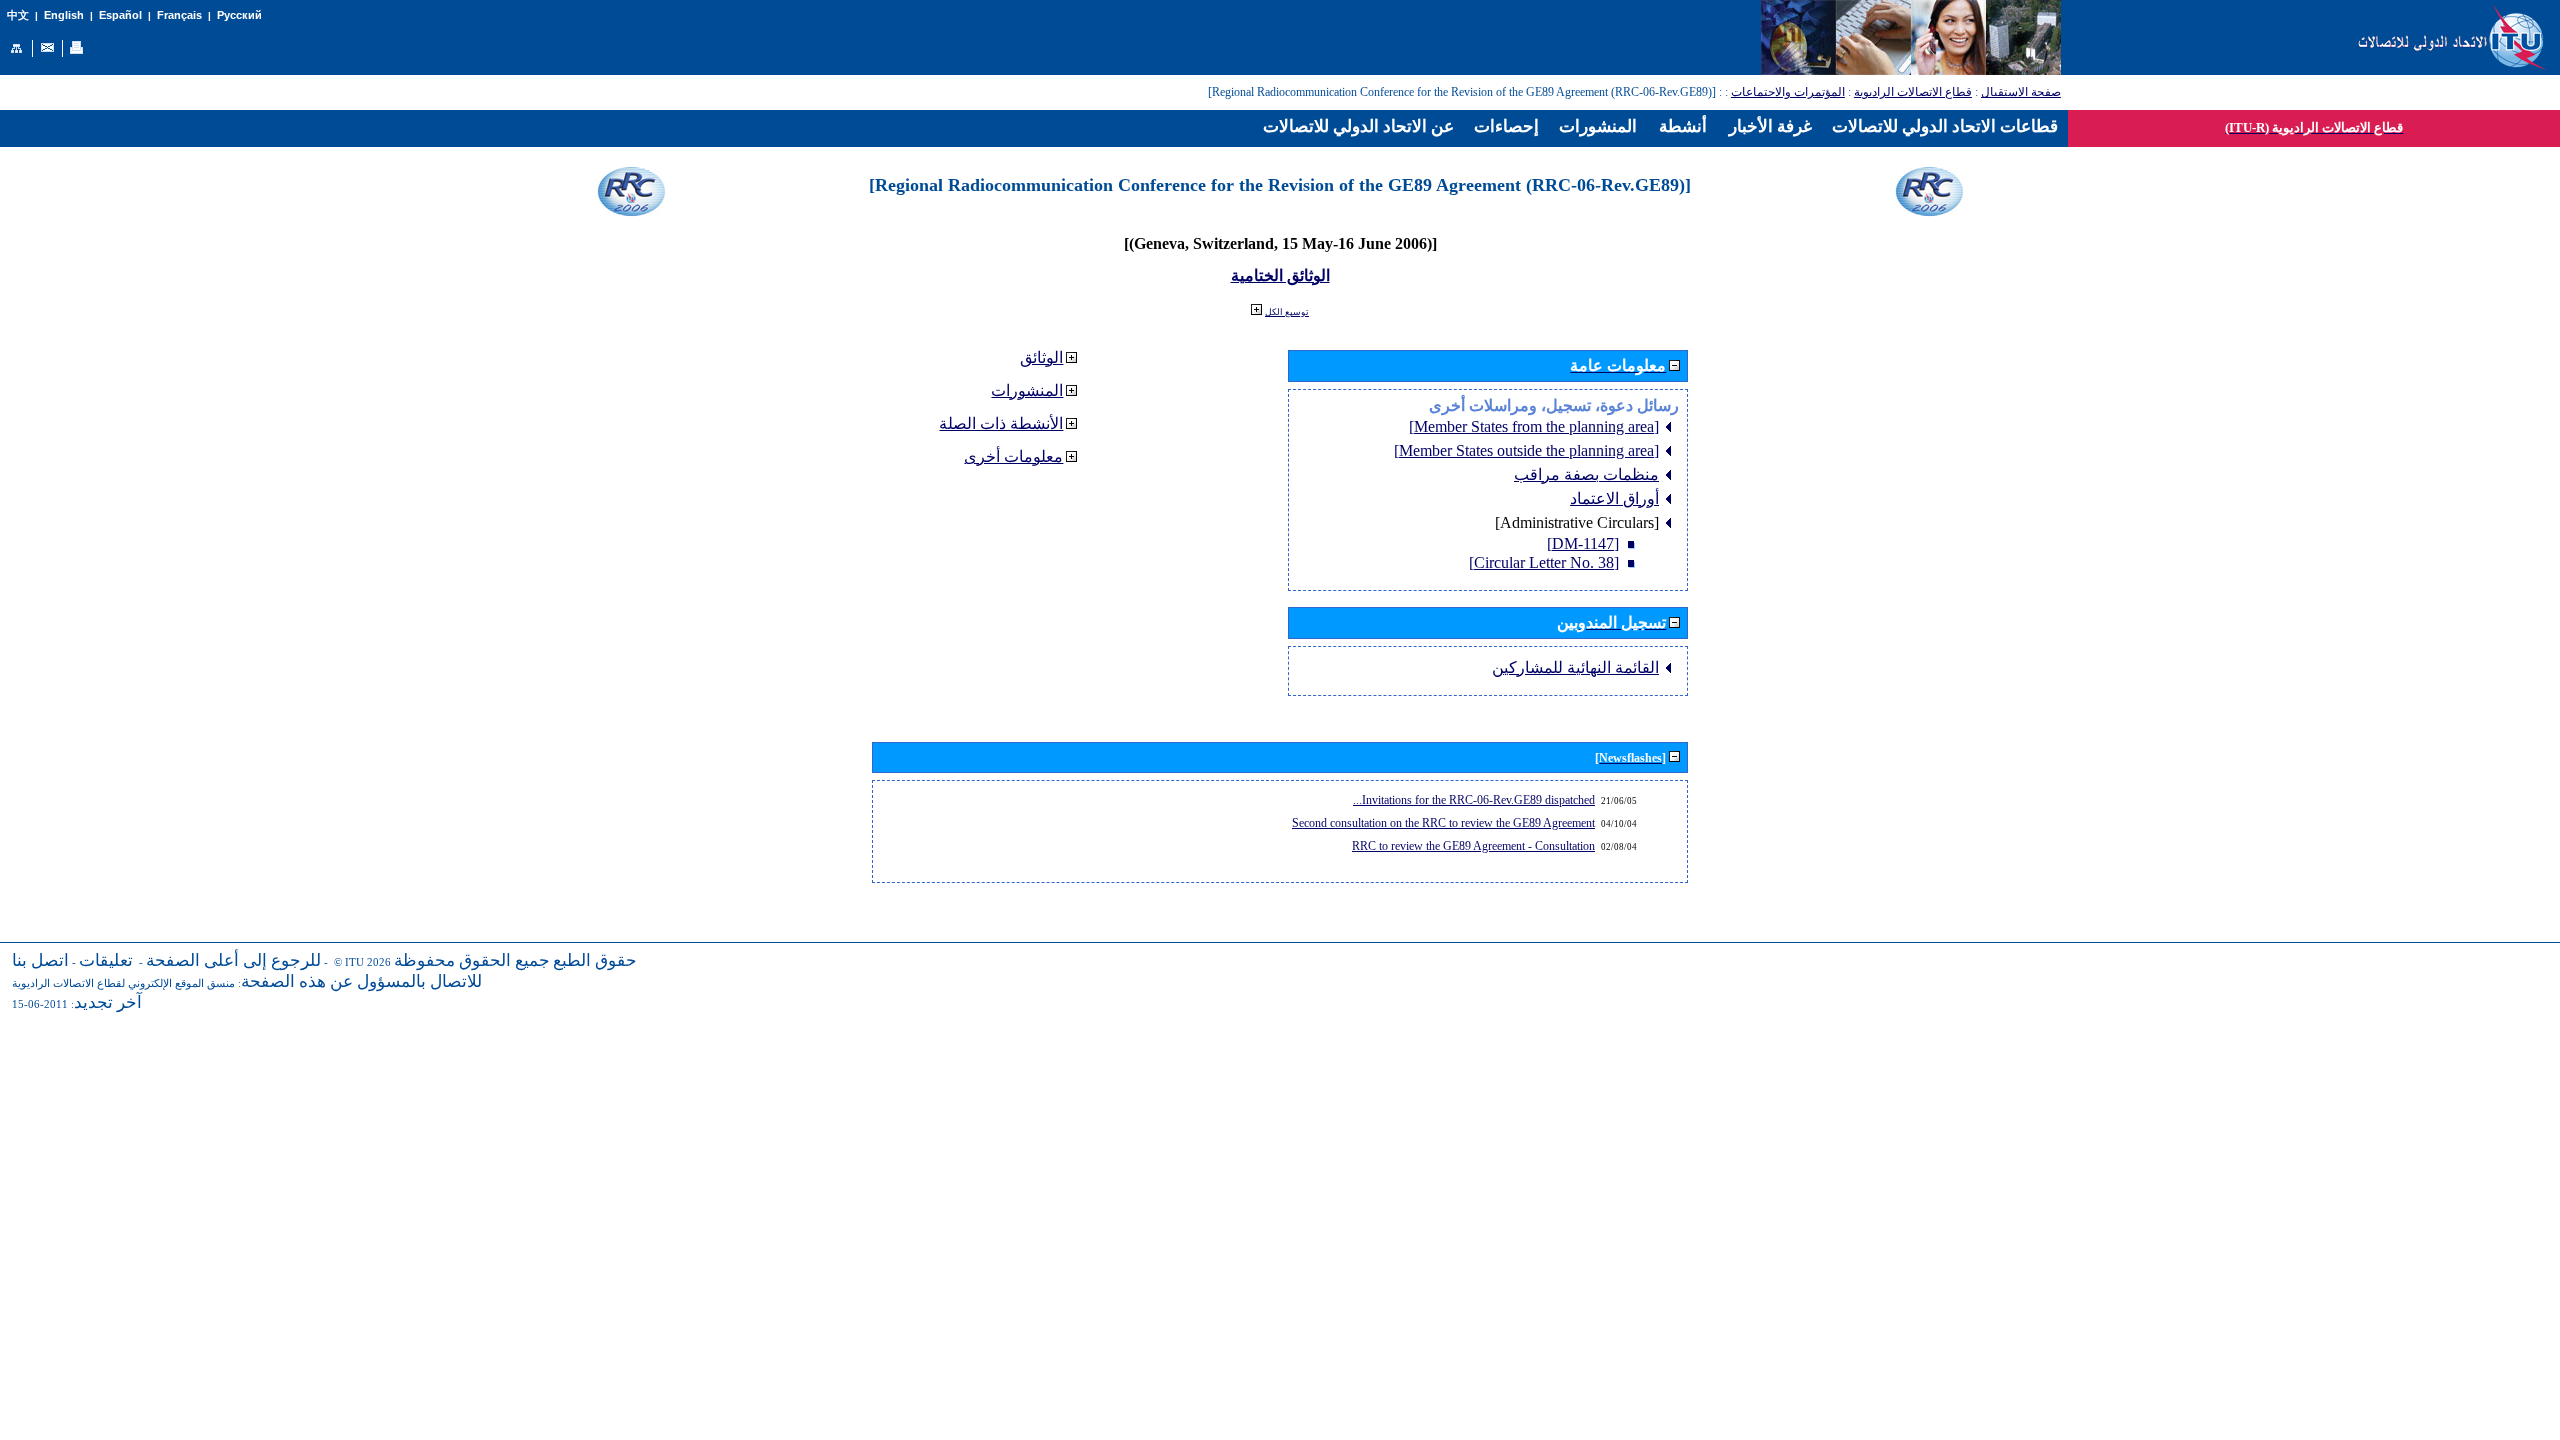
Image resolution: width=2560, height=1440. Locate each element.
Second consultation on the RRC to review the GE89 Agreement (1443, 823)
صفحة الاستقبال (2021, 92)
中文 (18, 15)
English (64, 15)
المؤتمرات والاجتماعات (1788, 92)
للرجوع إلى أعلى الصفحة (233, 960)
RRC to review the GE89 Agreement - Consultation (1473, 846)
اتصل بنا (40, 960)
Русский (239, 15)
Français (179, 15)
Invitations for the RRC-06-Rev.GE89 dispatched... (1474, 800)
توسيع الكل (1287, 312)
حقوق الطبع (595, 960)
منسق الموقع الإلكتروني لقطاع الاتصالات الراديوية (123, 983)
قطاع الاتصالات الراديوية (1913, 92)
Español (120, 15)
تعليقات (106, 960)
